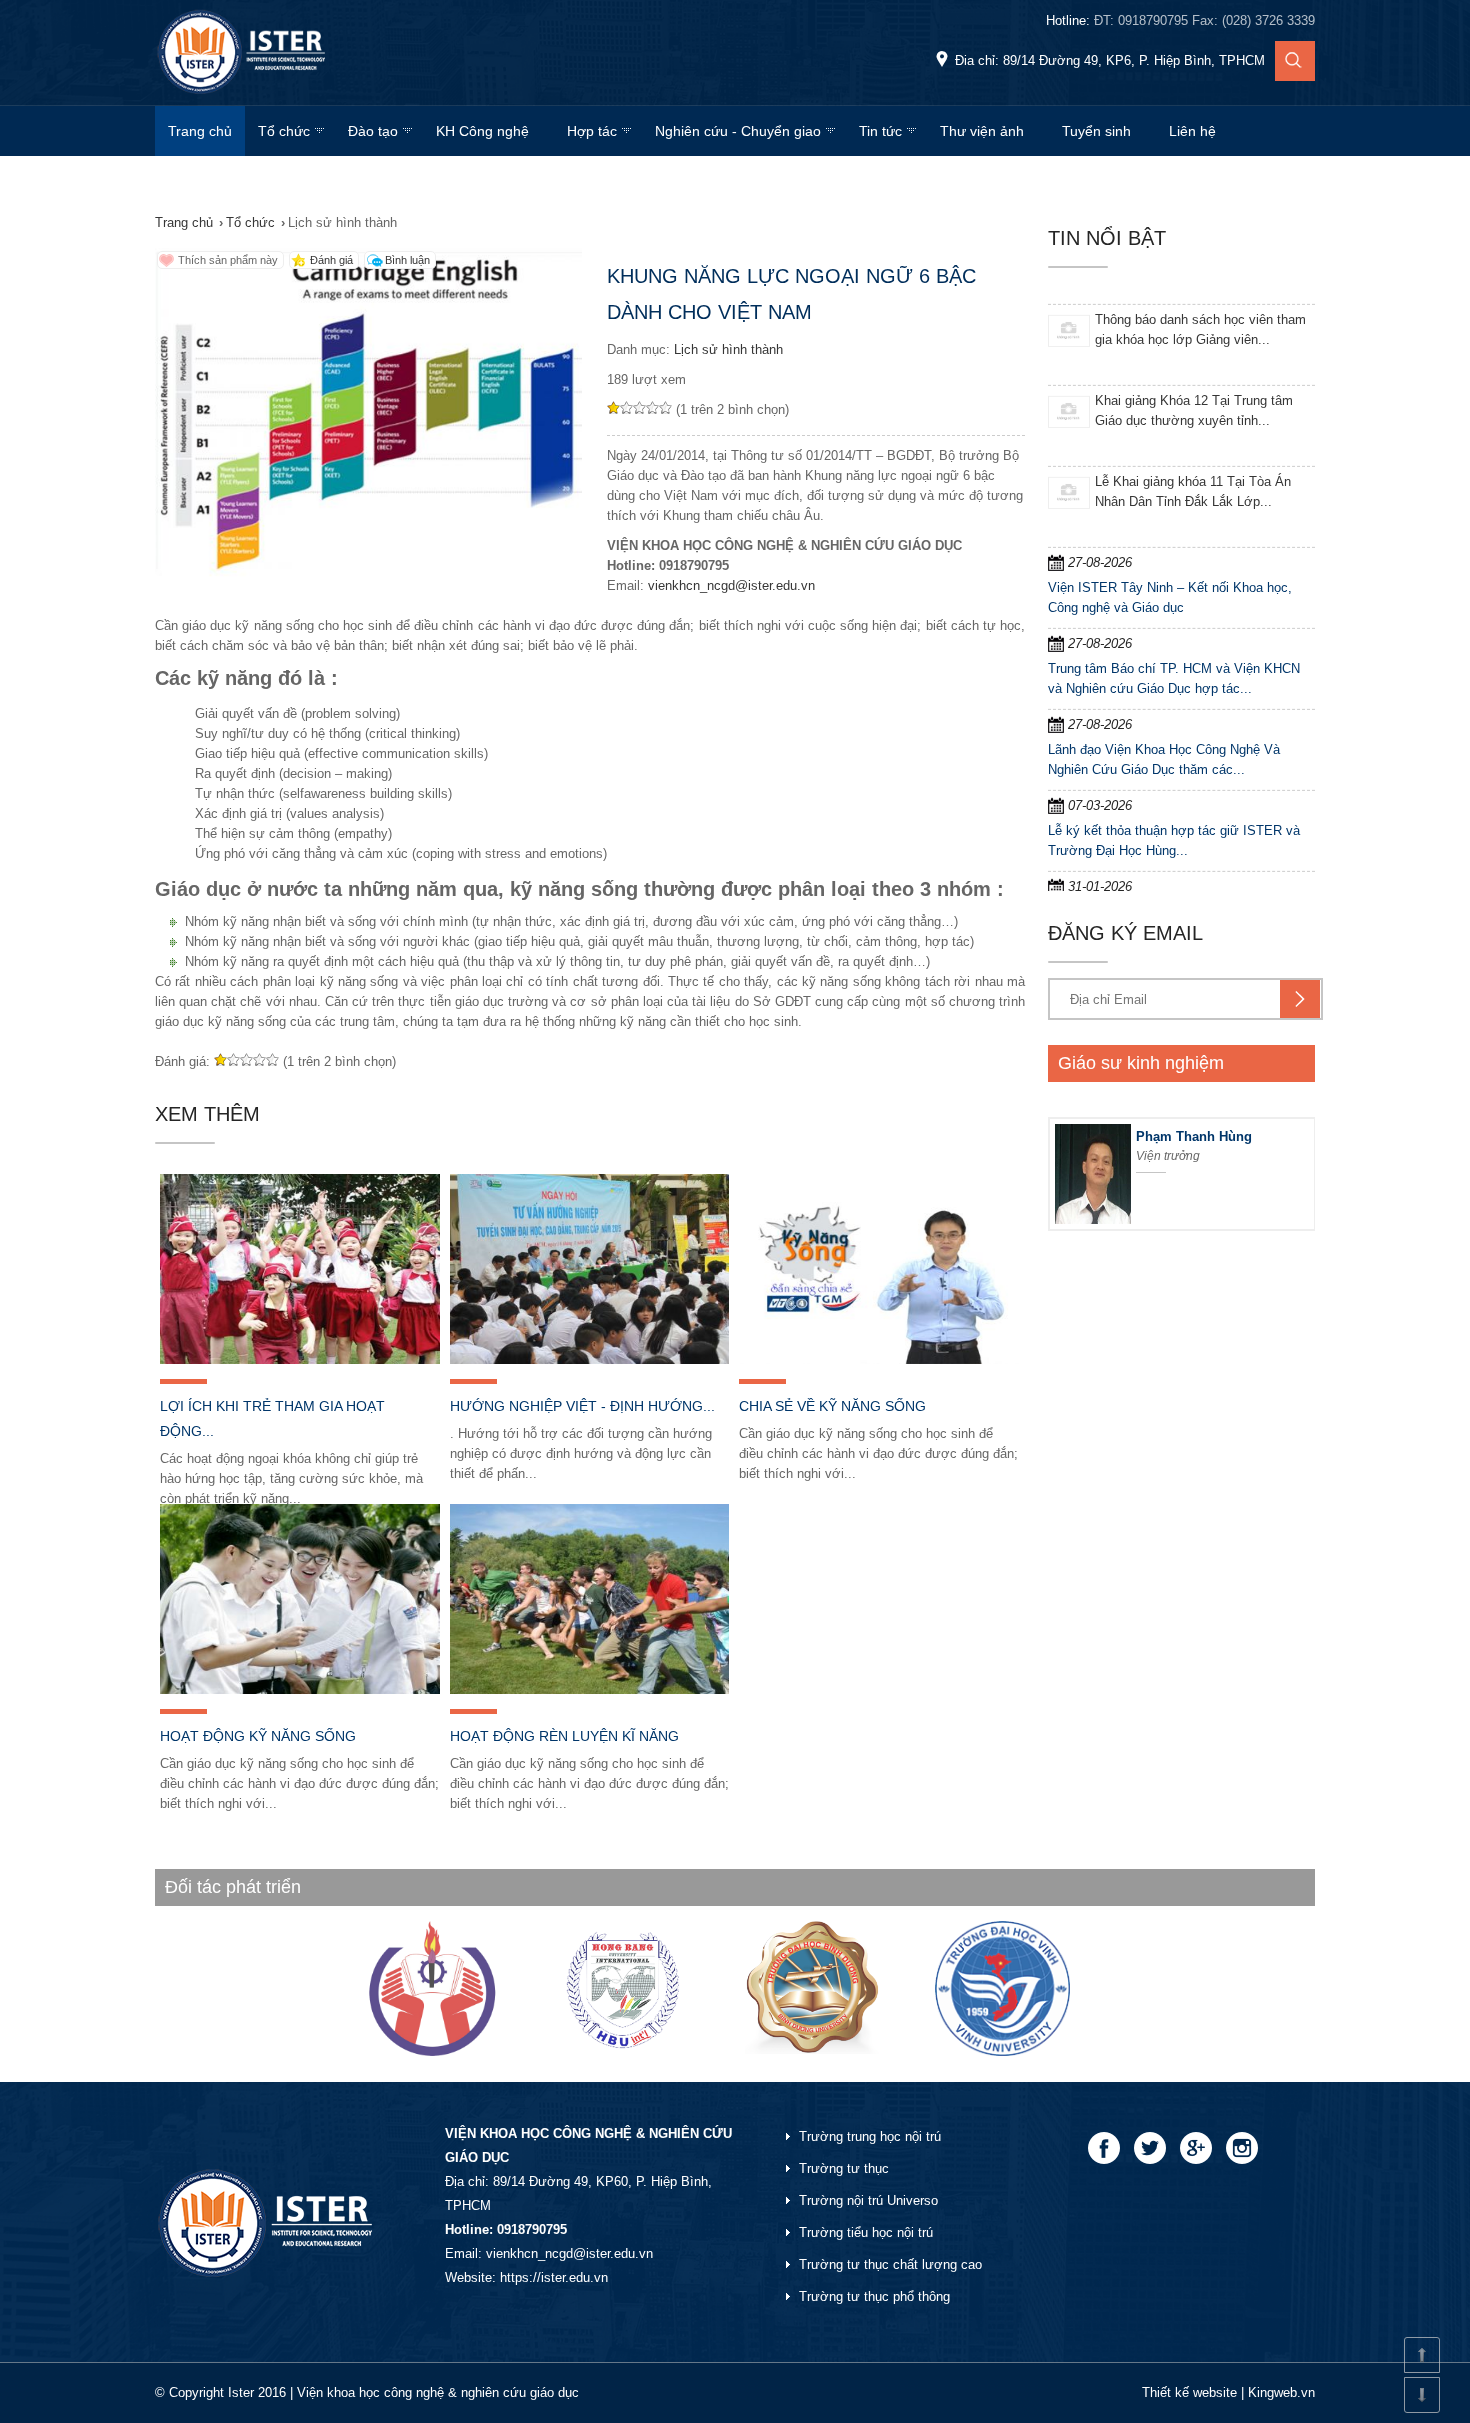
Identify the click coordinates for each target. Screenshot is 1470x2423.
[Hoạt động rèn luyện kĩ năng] (590, 1599)
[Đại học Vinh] (1002, 2051)
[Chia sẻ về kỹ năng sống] (879, 1269)
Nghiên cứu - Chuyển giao (738, 131)
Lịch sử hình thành (728, 349)
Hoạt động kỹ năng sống (258, 1736)
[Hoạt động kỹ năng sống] (300, 1599)
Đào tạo (373, 131)
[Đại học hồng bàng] (622, 2051)
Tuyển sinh (1096, 131)
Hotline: (1180, 20)
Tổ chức (284, 131)
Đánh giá (331, 260)
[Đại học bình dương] (812, 2049)
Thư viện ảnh (982, 131)
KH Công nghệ (482, 131)
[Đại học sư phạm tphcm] (432, 2051)
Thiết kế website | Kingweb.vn (1228, 2392)
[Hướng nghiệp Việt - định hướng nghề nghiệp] (590, 1269)
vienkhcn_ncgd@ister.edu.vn (731, 585)
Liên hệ (1192, 131)
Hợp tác (592, 131)
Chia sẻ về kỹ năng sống (832, 1406)
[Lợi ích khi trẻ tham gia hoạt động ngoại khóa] (300, 1269)
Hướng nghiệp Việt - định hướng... (582, 1406)
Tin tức (880, 131)
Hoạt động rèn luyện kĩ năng (564, 1736)
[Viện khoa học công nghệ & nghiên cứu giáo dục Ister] (243, 95)
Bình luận (407, 260)
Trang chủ (200, 131)
